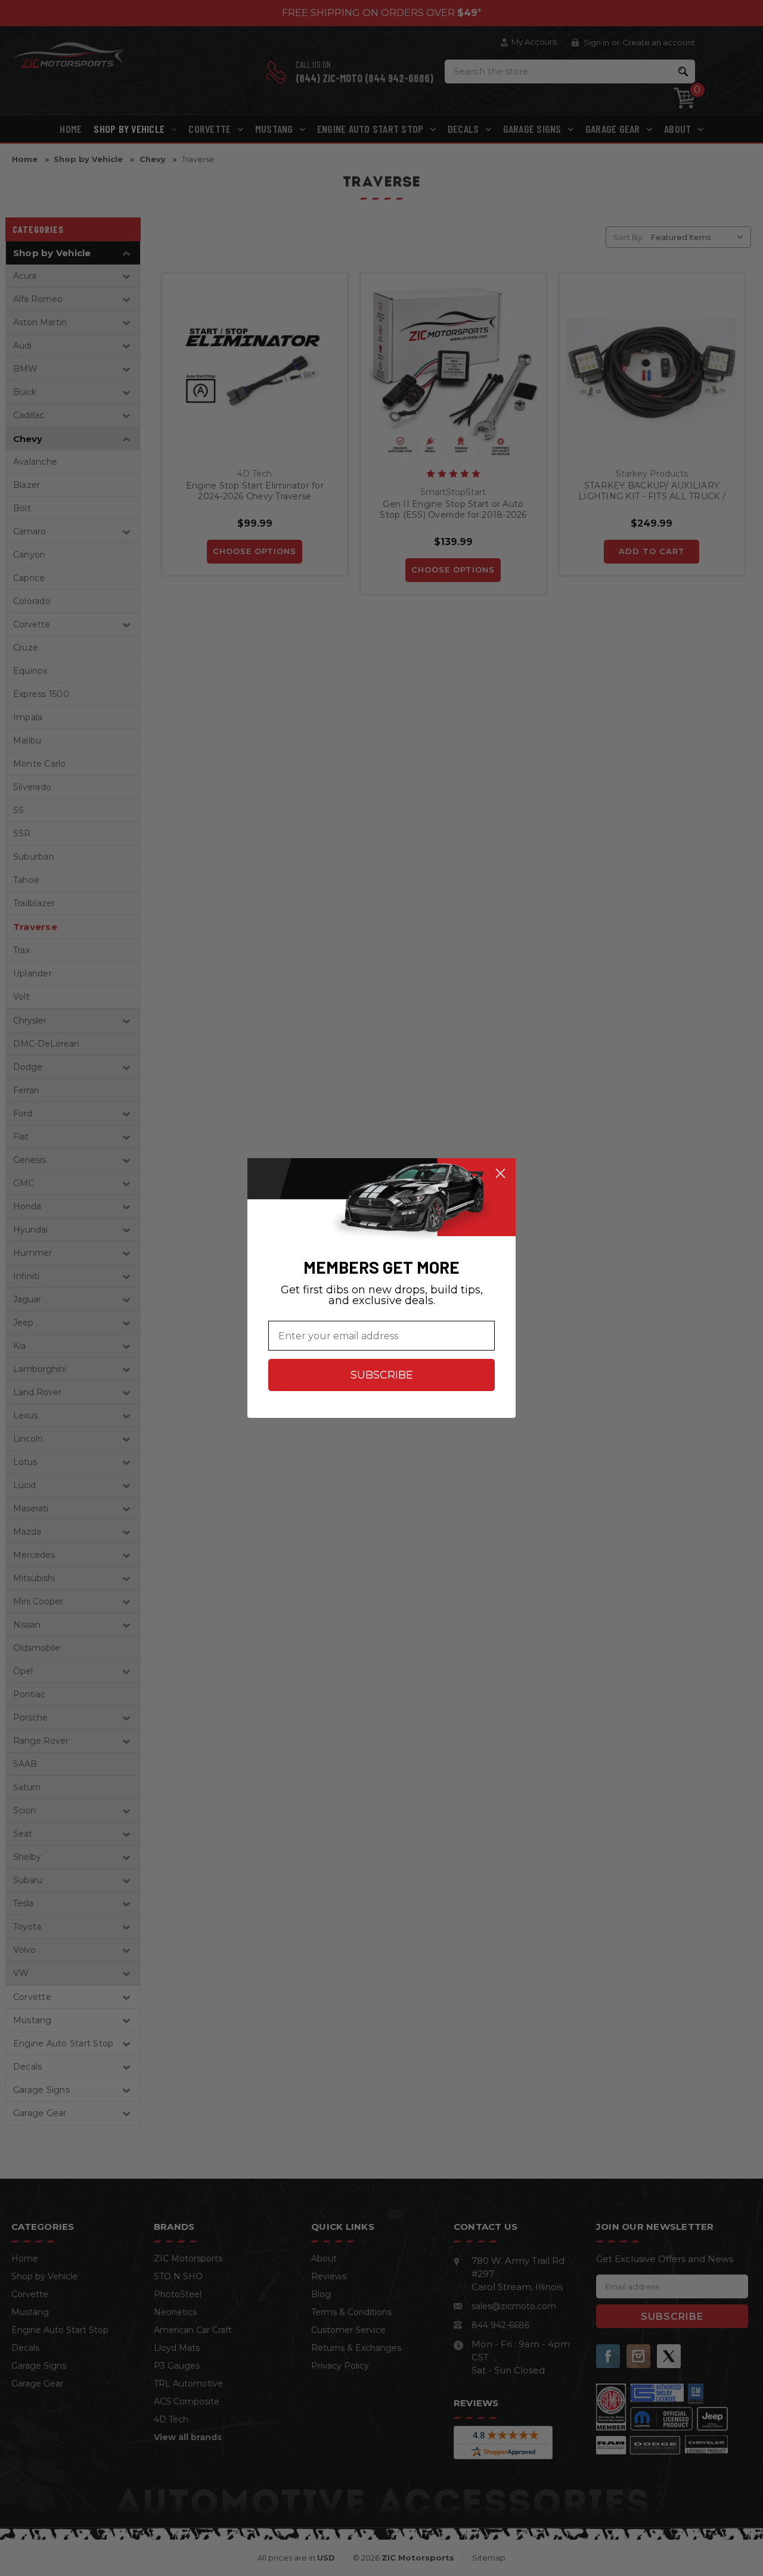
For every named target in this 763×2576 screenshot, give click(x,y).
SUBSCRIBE (382, 1375)
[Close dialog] (500, 1173)
